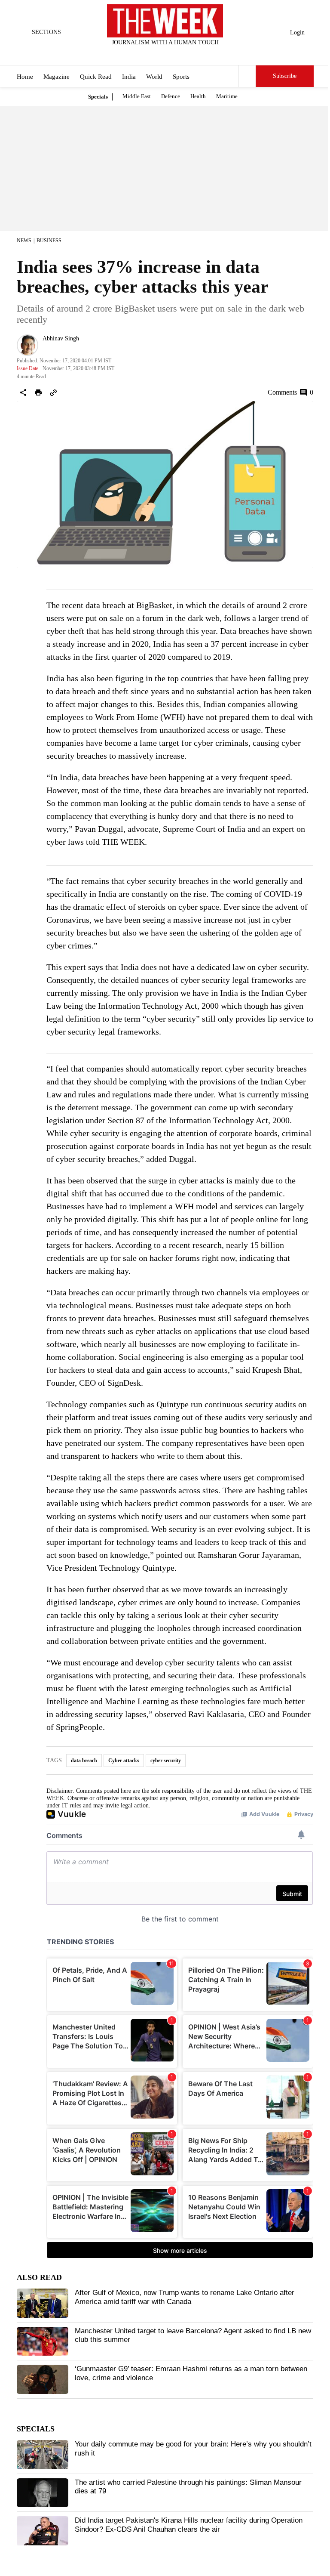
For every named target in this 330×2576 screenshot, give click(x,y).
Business (49, 241)
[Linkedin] (186, 54)
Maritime (227, 96)
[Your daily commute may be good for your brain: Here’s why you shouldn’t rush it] (43, 2455)
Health (198, 96)
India (129, 77)
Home (25, 77)
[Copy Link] (53, 392)
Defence (171, 96)
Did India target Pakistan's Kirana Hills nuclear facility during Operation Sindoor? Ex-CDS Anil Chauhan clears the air (189, 2525)
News (24, 241)
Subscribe (285, 76)
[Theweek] (165, 21)
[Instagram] (158, 54)
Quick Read (96, 77)
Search (247, 76)
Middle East (137, 96)
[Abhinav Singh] (27, 345)
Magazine (57, 77)
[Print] (38, 392)
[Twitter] (144, 54)
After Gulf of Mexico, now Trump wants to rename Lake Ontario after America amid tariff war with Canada (185, 2297)
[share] (23, 392)
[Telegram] (201, 54)
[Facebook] (130, 54)
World (154, 77)
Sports (181, 77)
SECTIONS (46, 32)
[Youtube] (172, 54)
